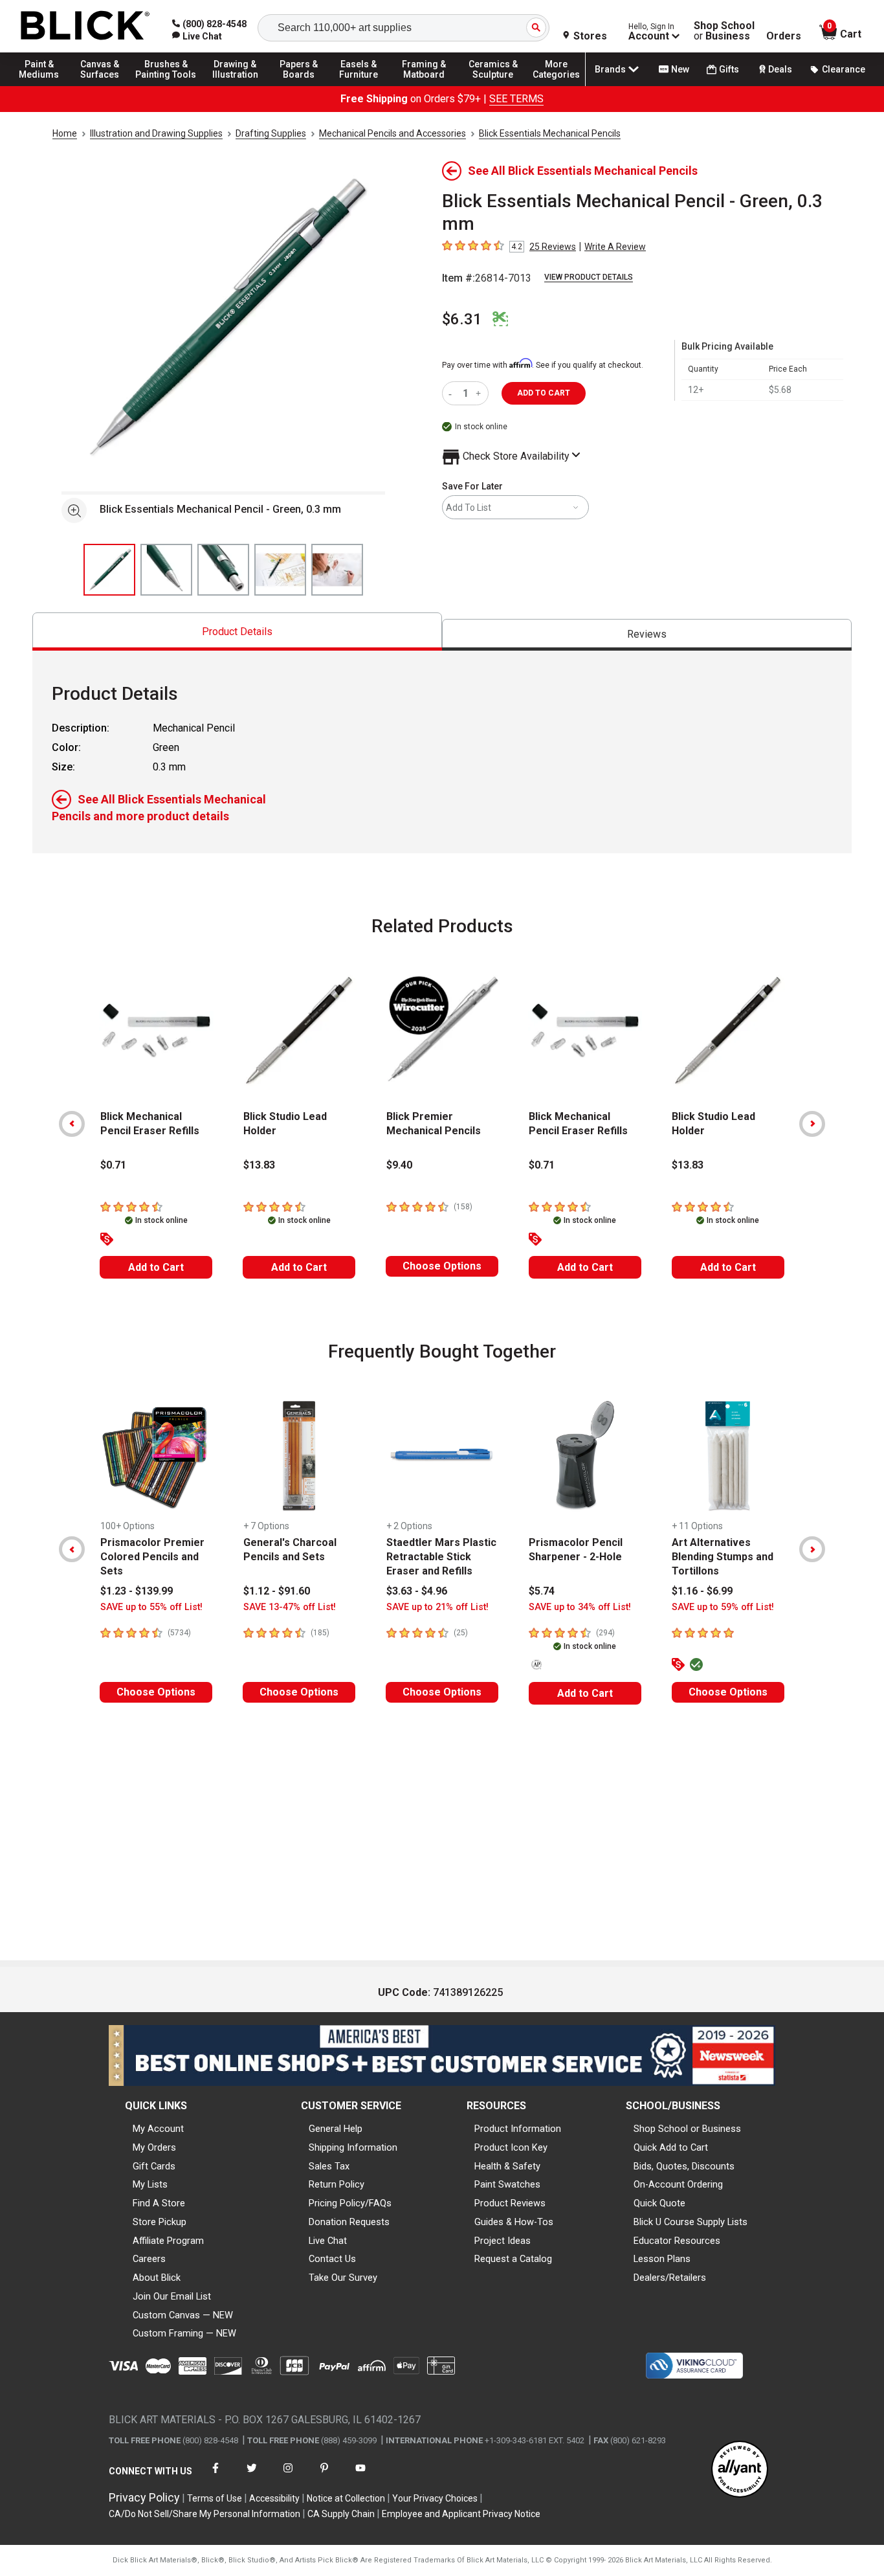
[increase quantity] (480, 393)
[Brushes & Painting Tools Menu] (166, 85)
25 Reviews (553, 247)
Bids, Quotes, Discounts (684, 2166)
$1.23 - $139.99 (137, 1591)
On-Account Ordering (678, 2184)
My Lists (150, 2184)
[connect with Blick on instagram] (288, 2476)
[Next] (812, 1124)
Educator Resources (677, 2241)
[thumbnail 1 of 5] (109, 570)
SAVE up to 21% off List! (437, 1607)
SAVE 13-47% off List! (290, 1607)
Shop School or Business (687, 2129)
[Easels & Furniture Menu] (362, 85)
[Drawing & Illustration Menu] (236, 85)
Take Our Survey (343, 2278)
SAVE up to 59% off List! (723, 1607)
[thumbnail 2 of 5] (166, 570)
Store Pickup (160, 2222)
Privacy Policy (144, 2497)
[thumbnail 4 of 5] (280, 570)
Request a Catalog (513, 2259)
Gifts (729, 69)
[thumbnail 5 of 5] (337, 570)
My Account (158, 2129)
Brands (610, 69)
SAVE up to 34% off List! (580, 1607)
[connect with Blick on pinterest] (324, 2476)
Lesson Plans (662, 2259)
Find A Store (159, 2203)
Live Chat (328, 2241)
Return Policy (337, 2184)
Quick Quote (659, 2203)
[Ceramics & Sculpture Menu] (493, 85)
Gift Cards (154, 2166)
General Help (336, 2129)
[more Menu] (557, 85)
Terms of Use (215, 2498)
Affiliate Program (168, 2241)
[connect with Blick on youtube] (360, 2476)
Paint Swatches (507, 2184)
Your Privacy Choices (435, 2498)
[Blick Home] (85, 26)
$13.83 (259, 1165)
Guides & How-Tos (514, 2222)
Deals (780, 69)
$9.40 (399, 1165)
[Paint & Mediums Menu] (45, 85)
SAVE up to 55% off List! (151, 1607)
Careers (149, 2259)
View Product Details (589, 277)
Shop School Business (724, 31)
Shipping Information (353, 2147)
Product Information (518, 2129)
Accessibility (274, 2498)
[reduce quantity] (453, 393)
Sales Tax (329, 2166)
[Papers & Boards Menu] (305, 85)
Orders (784, 36)
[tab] (237, 632)
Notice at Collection (346, 2498)
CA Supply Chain (341, 2514)
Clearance (844, 69)
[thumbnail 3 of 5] (223, 570)
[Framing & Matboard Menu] (424, 85)
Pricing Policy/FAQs (350, 2203)
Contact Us (332, 2259)
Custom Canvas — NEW (183, 2315)
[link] (197, 36)
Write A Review (615, 247)
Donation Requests (349, 2222)
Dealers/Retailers (670, 2278)
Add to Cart (156, 1267)
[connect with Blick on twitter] (252, 2476)
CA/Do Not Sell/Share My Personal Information (204, 2514)
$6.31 (462, 319)
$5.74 (542, 1591)
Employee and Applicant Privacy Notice (461, 2514)
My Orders (154, 2147)
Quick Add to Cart (671, 2147)
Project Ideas (503, 2241)
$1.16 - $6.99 (702, 1591)
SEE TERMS (516, 99)
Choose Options (442, 1266)
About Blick (157, 2278)
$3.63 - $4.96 (417, 1591)
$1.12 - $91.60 (277, 1591)
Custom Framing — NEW (184, 2333)
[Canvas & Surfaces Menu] (103, 85)
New (680, 69)
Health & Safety (507, 2166)
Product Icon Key (511, 2147)
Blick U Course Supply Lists (691, 2222)
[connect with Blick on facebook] (215, 2476)
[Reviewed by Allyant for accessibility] (740, 2470)
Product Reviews (510, 2203)
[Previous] (72, 1124)
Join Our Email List (172, 2296)
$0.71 (113, 1165)
